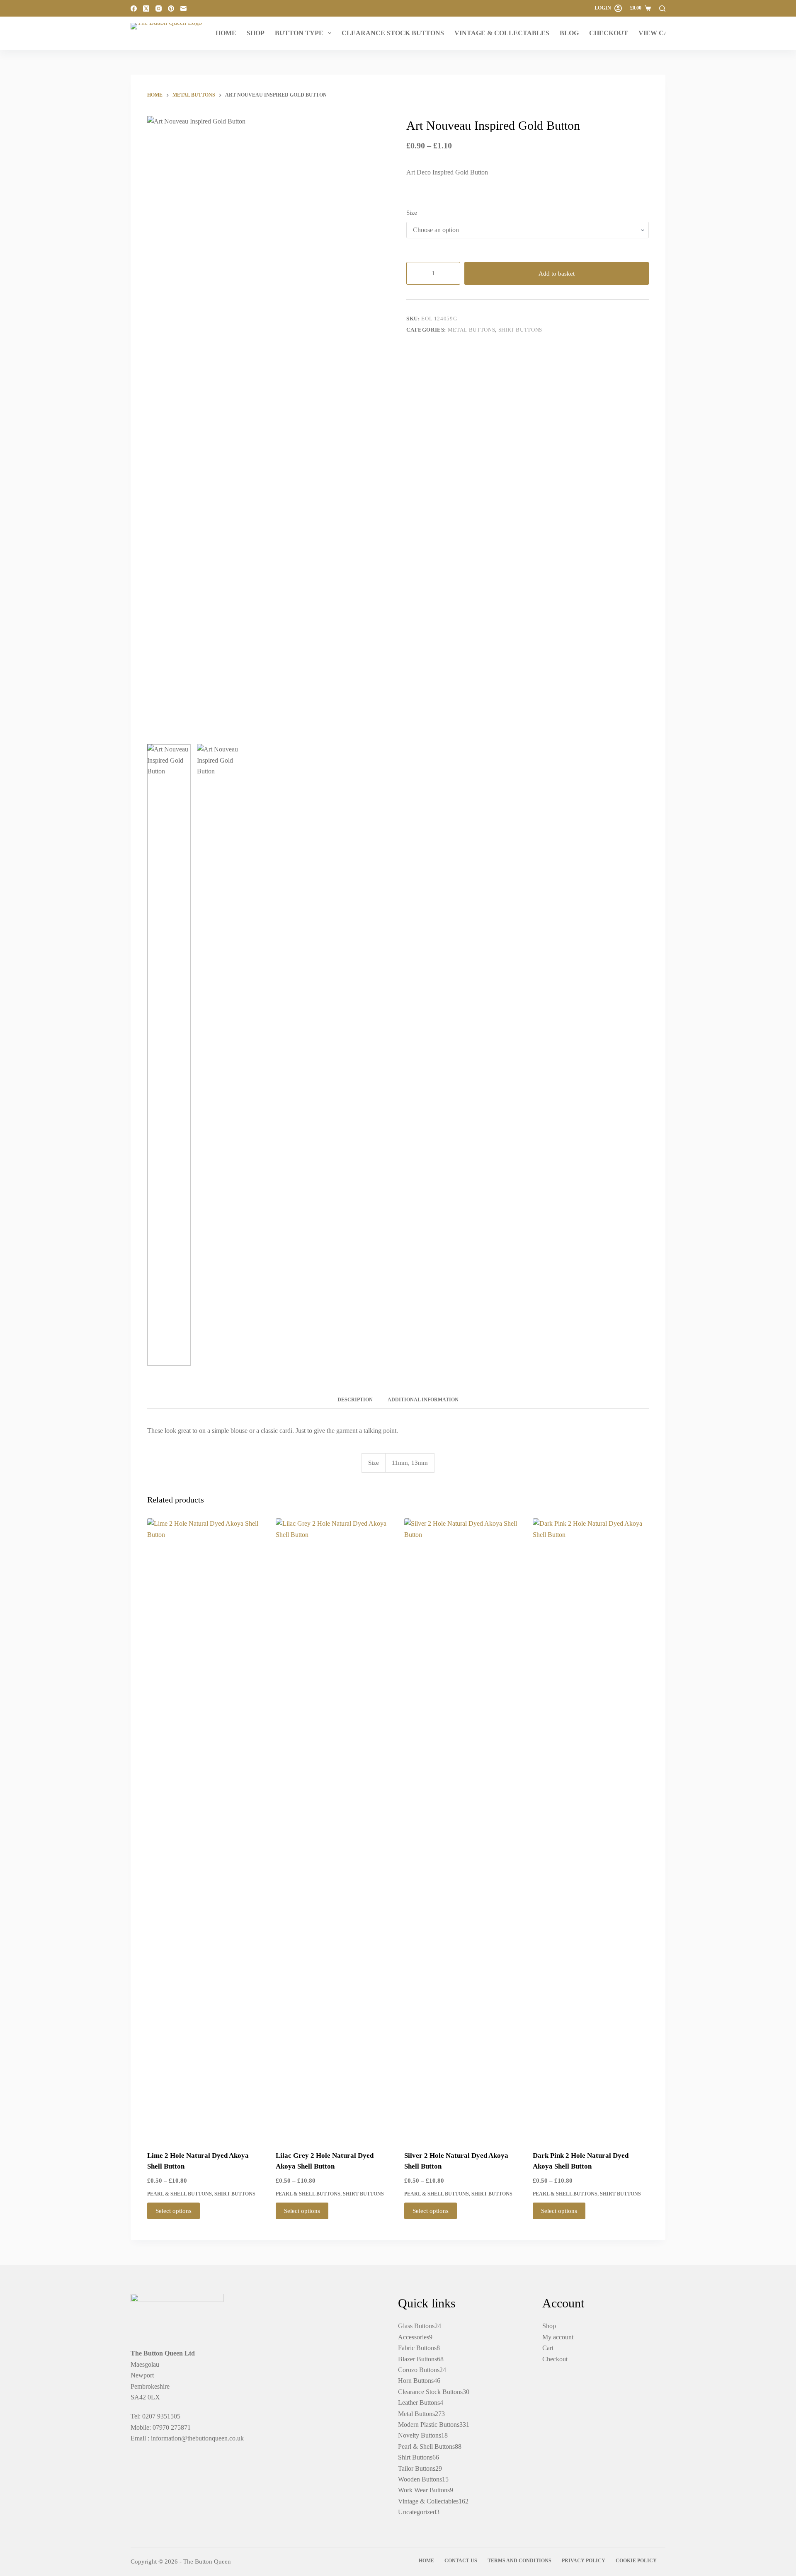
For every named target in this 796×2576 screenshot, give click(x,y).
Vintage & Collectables (502, 33)
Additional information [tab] (423, 1400)
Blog (569, 33)
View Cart (658, 33)
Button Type (299, 33)
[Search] (662, 8)
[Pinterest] (171, 8)
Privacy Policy (584, 2561)
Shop (256, 33)
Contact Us (461, 2561)
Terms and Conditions (519, 2561)
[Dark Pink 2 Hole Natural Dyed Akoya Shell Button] (591, 1829)
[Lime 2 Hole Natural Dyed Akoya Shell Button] (205, 1829)
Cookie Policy (636, 2561)
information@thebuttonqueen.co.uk (197, 2438)
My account (558, 2337)
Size (412, 213)
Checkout (609, 33)
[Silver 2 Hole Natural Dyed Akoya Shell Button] (462, 1829)
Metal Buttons (471, 330)
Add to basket (557, 274)
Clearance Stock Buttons (393, 33)
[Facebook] (134, 8)
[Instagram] (159, 8)
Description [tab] (355, 1400)
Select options (174, 2211)
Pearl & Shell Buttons (180, 2194)
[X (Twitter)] (146, 8)
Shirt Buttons (520, 330)
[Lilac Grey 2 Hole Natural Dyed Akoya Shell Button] (334, 1829)
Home (226, 33)
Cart (548, 2348)
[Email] (183, 8)
